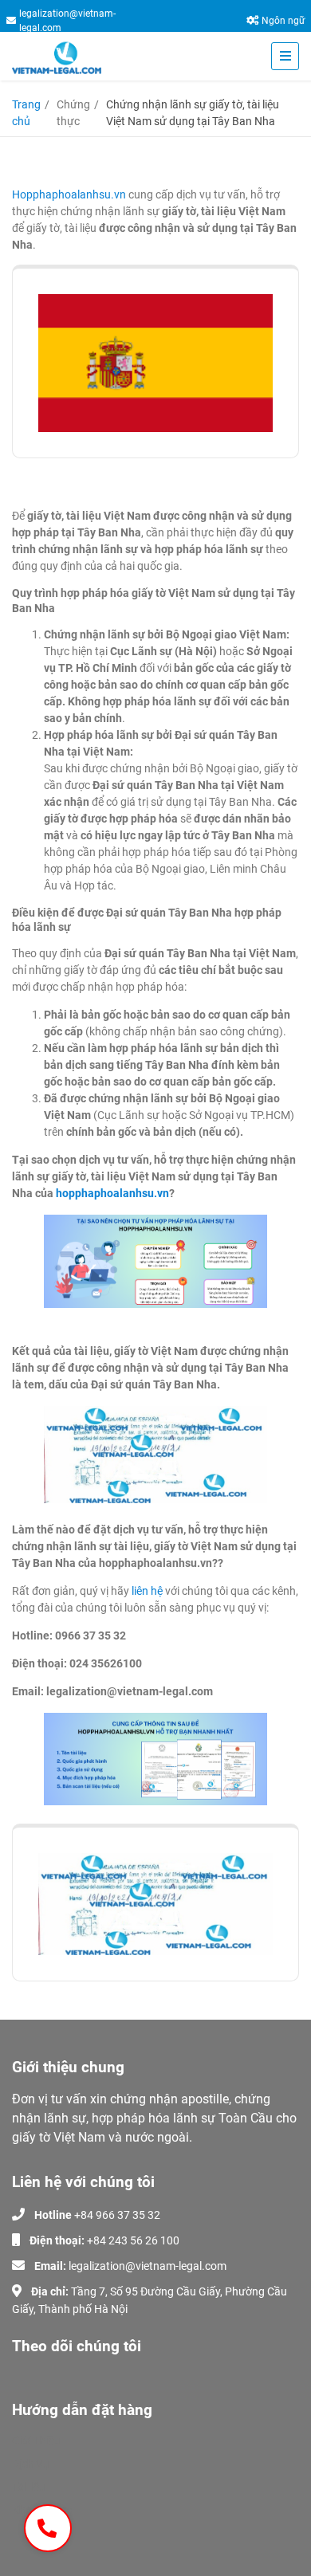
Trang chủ (26, 113)
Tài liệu (29, 2487)
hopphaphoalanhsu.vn (112, 1193)
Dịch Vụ (31, 2464)
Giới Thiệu (36, 2441)
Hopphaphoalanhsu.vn (69, 194)
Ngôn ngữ (283, 21)
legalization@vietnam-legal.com (67, 21)
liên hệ (148, 1591)
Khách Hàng (43, 2510)
